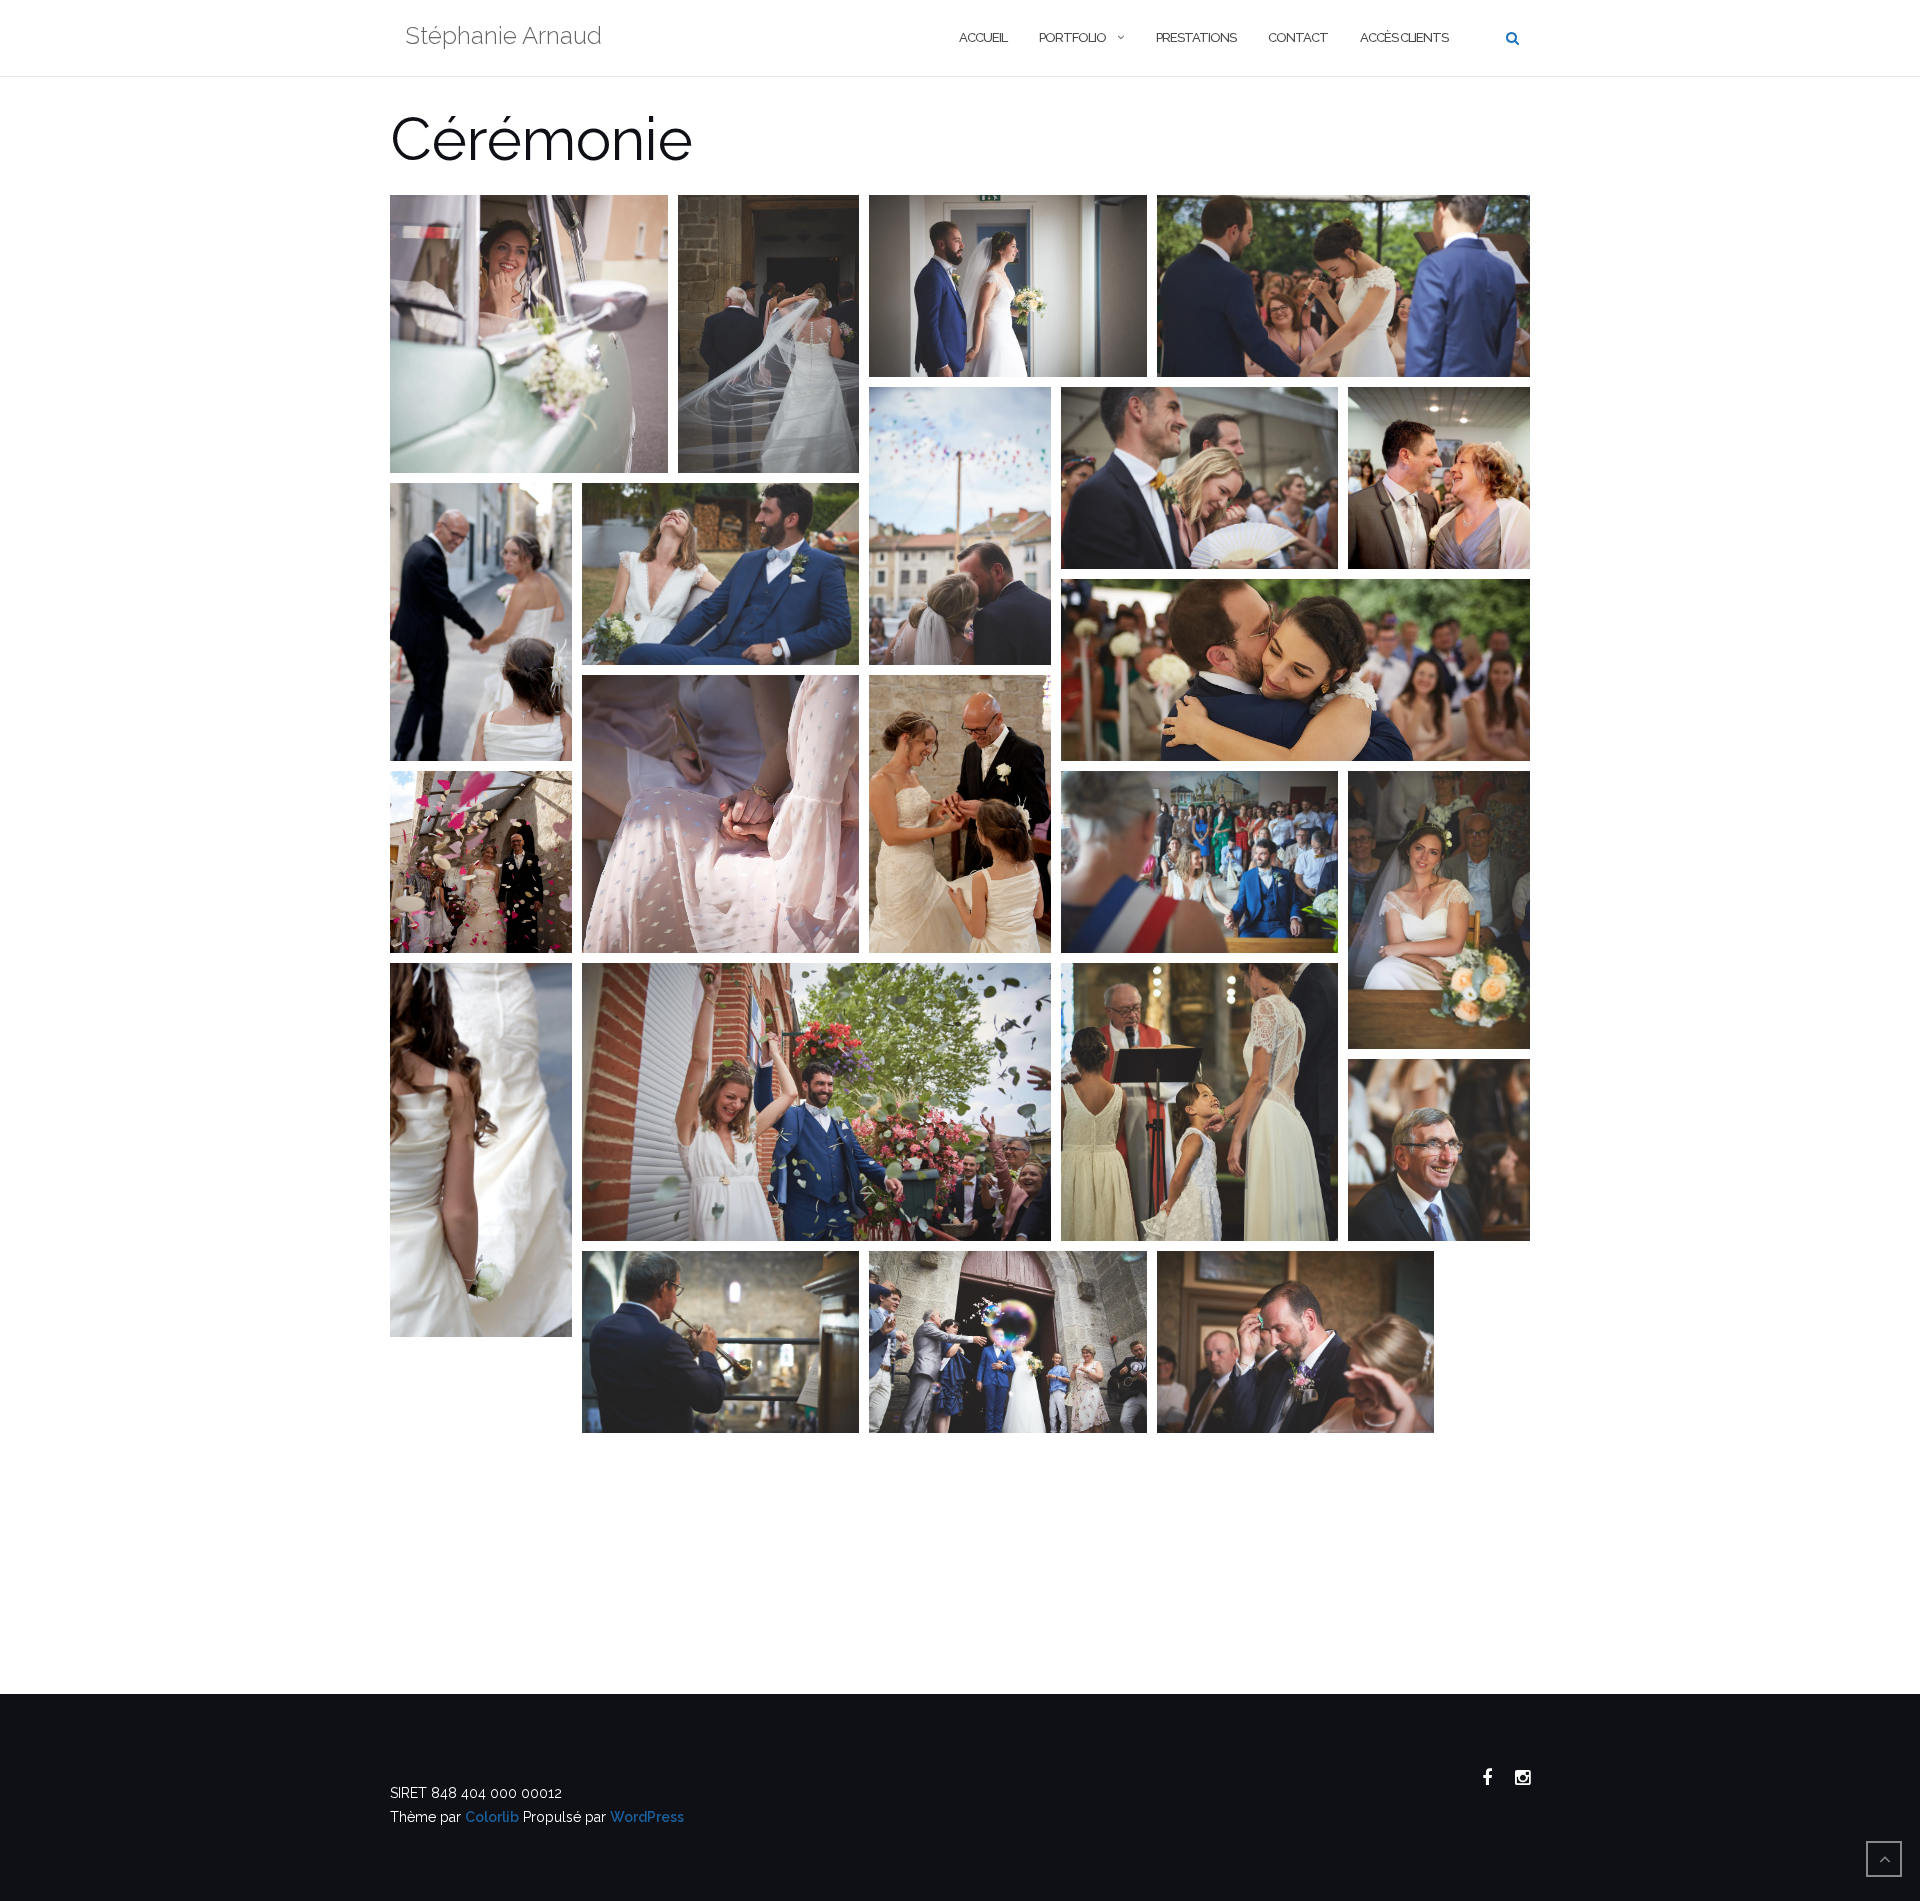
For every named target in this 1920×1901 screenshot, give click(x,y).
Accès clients (1404, 37)
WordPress (647, 1817)
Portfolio (1072, 37)
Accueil (983, 37)
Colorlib (492, 1817)
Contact (1298, 37)
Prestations (1196, 37)
